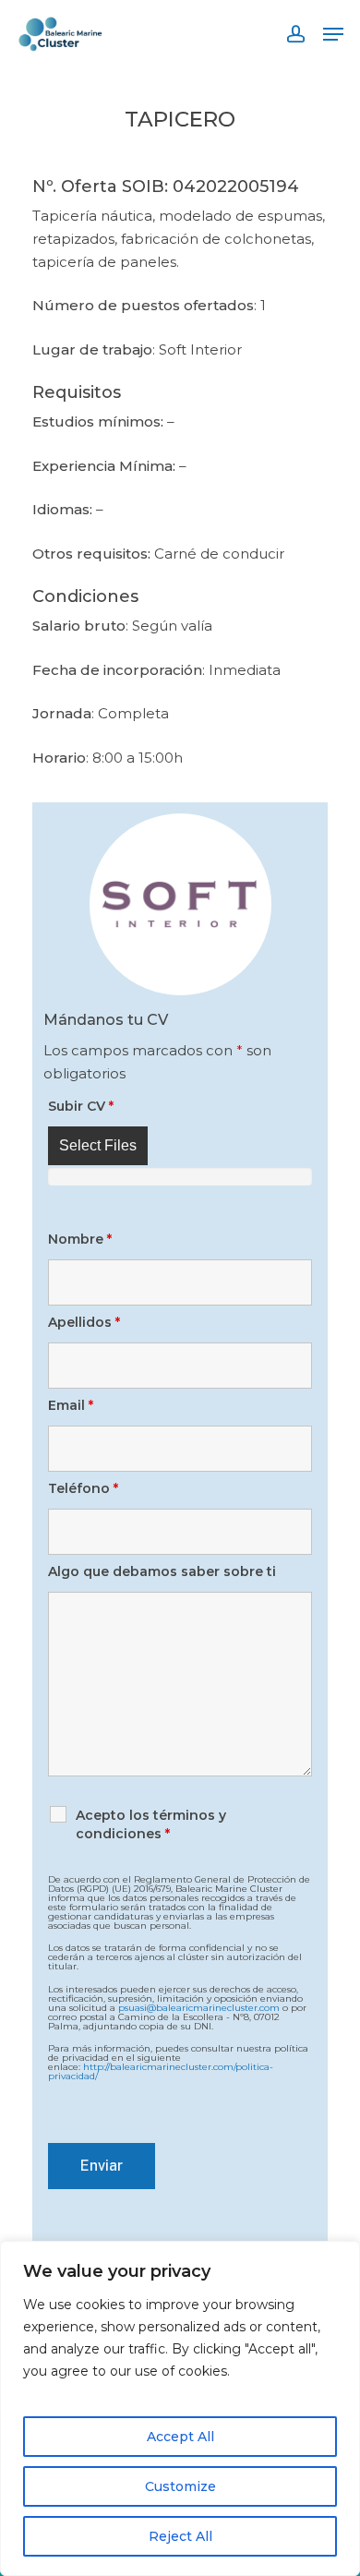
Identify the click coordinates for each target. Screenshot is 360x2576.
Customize (180, 2486)
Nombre (80, 1239)
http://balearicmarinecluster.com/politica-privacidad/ (161, 2071)
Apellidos (84, 1322)
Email (71, 1405)
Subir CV (81, 1106)
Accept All (180, 2437)
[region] (180, 2408)
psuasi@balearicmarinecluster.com (199, 2007)
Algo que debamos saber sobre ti (162, 1571)
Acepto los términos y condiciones (151, 1824)
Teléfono (83, 1488)
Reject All (180, 2536)
